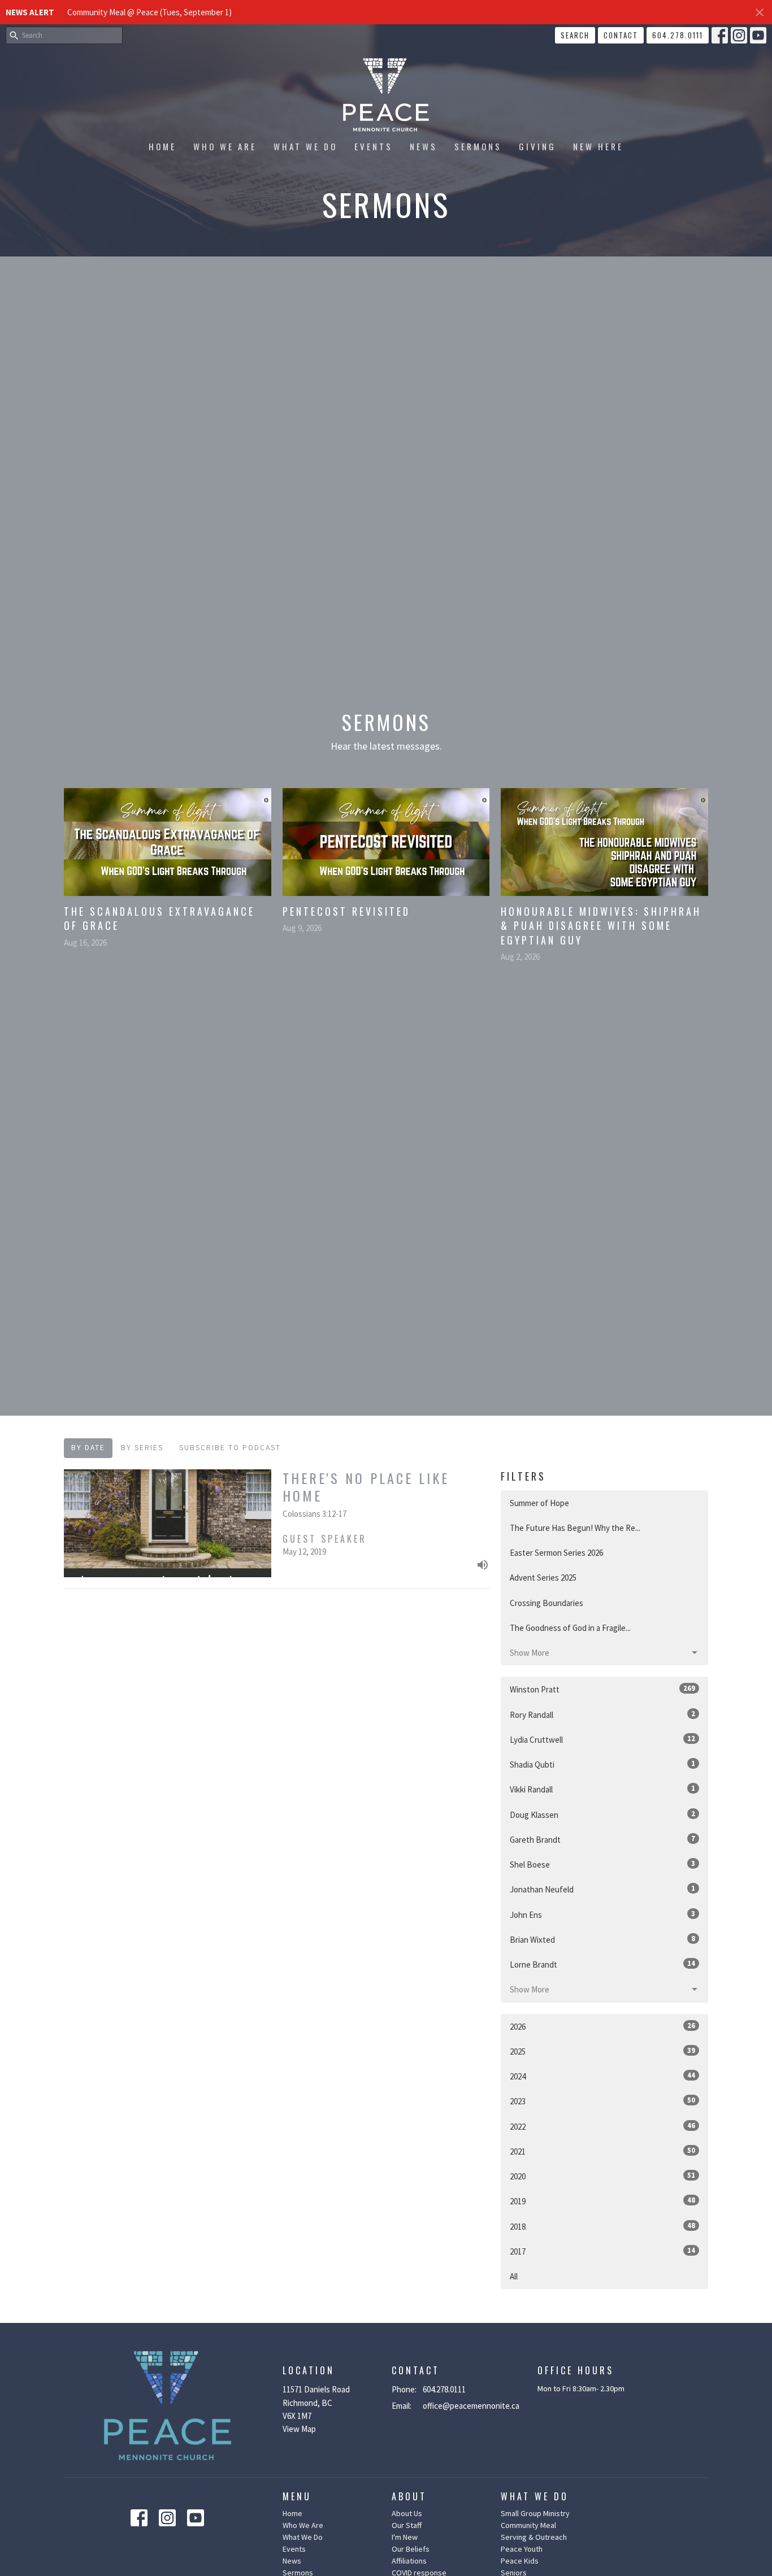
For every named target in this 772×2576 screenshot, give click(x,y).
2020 (602, 2176)
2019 (602, 2201)
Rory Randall (602, 1715)
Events (374, 146)
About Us (407, 2513)
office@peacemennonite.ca (471, 2406)
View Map (299, 2429)
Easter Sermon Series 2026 (556, 1553)
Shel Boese (602, 1864)
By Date (88, 1448)
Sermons (478, 146)
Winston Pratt (602, 1689)
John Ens (602, 1914)
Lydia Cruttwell (602, 1739)
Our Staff (407, 2525)
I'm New (405, 2537)
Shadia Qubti (602, 1764)
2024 (602, 2076)
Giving (537, 146)
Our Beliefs (411, 2549)
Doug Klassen (602, 1814)
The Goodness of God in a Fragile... (570, 1628)
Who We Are (225, 146)
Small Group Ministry (535, 2513)
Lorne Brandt (602, 1964)
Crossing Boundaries (547, 1603)
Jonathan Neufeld (602, 1889)
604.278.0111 (678, 35)
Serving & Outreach (534, 2537)
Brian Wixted (602, 1939)
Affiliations (409, 2561)
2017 (602, 2251)
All (514, 2276)
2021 (602, 2151)
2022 (602, 2126)
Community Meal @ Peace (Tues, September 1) (149, 12)
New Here (598, 146)
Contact (621, 35)
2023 (602, 2101)
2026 (602, 2026)
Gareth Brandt (602, 1839)
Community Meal (528, 2525)
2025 (602, 2051)
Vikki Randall (602, 1789)
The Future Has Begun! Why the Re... (575, 1528)
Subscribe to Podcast (230, 1448)
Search (575, 35)
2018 (602, 2226)
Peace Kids (520, 2561)
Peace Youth (522, 2549)
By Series (142, 1448)
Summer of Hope (539, 1503)
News (424, 146)
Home (162, 146)
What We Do (305, 146)
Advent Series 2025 (543, 1578)
